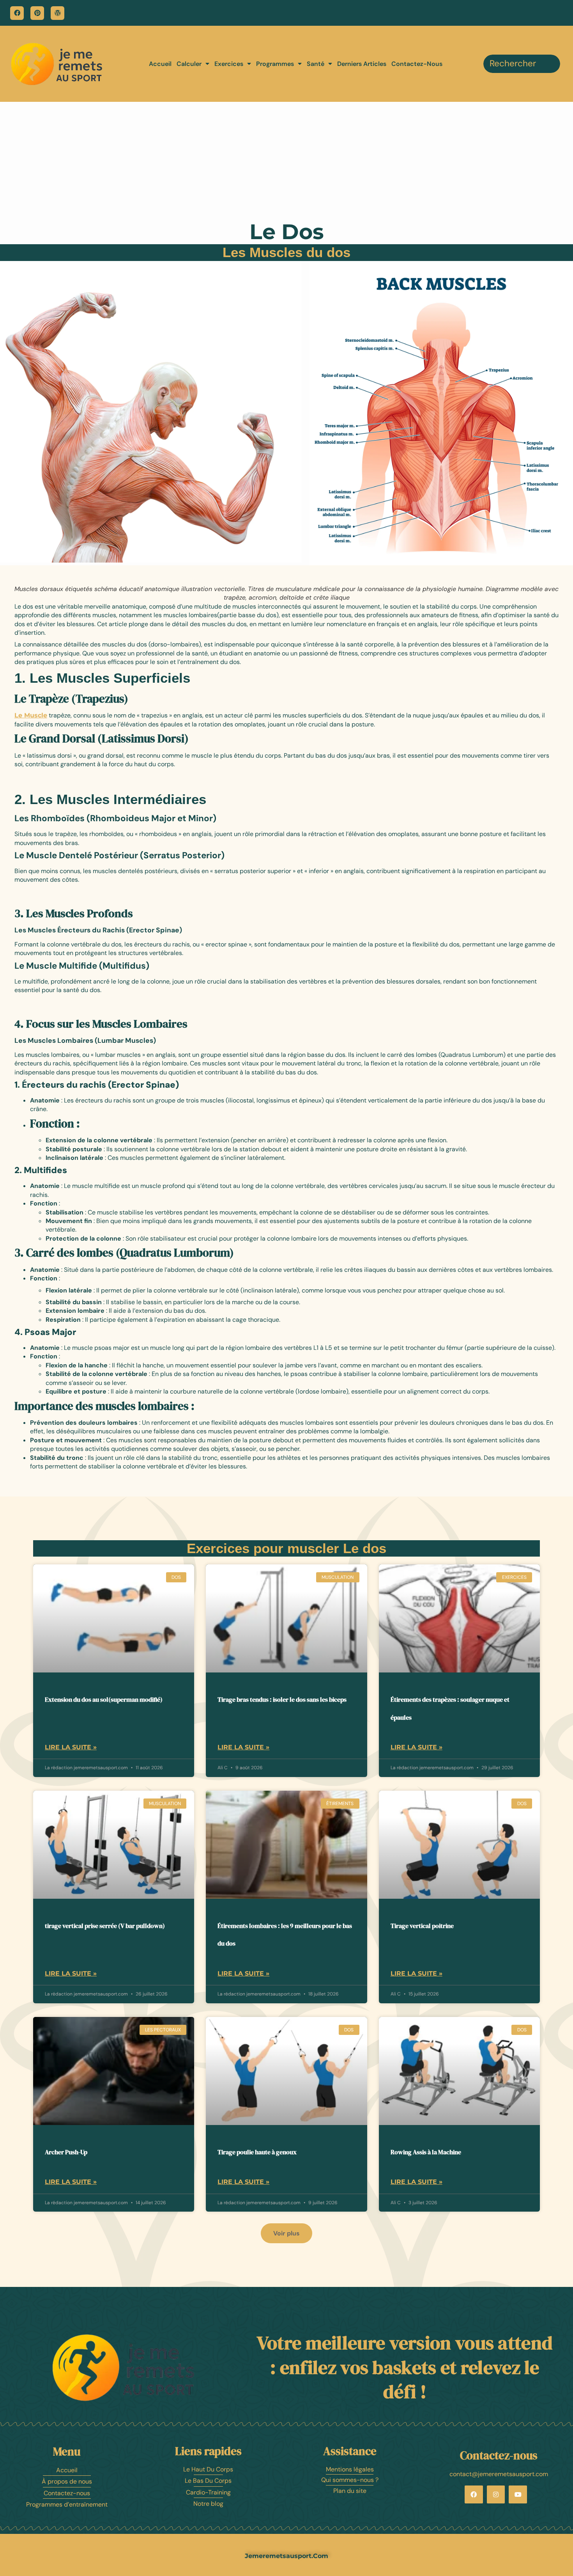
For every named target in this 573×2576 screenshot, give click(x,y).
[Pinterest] (37, 13)
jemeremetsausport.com (286, 2556)
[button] (286, 2233)
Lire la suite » (71, 1747)
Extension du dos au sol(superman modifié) (104, 1699)
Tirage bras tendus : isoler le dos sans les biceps (282, 1699)
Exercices (229, 64)
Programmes (275, 64)
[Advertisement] (286, 160)
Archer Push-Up (66, 2152)
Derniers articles (362, 64)
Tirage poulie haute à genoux (257, 2152)
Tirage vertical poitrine (422, 1926)
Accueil (160, 64)
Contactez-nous (417, 64)
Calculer (189, 64)
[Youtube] (518, 2495)
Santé (316, 64)
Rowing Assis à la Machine (426, 2152)
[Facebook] (17, 13)
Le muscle (31, 715)
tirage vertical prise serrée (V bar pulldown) (105, 1926)
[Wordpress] (57, 13)
